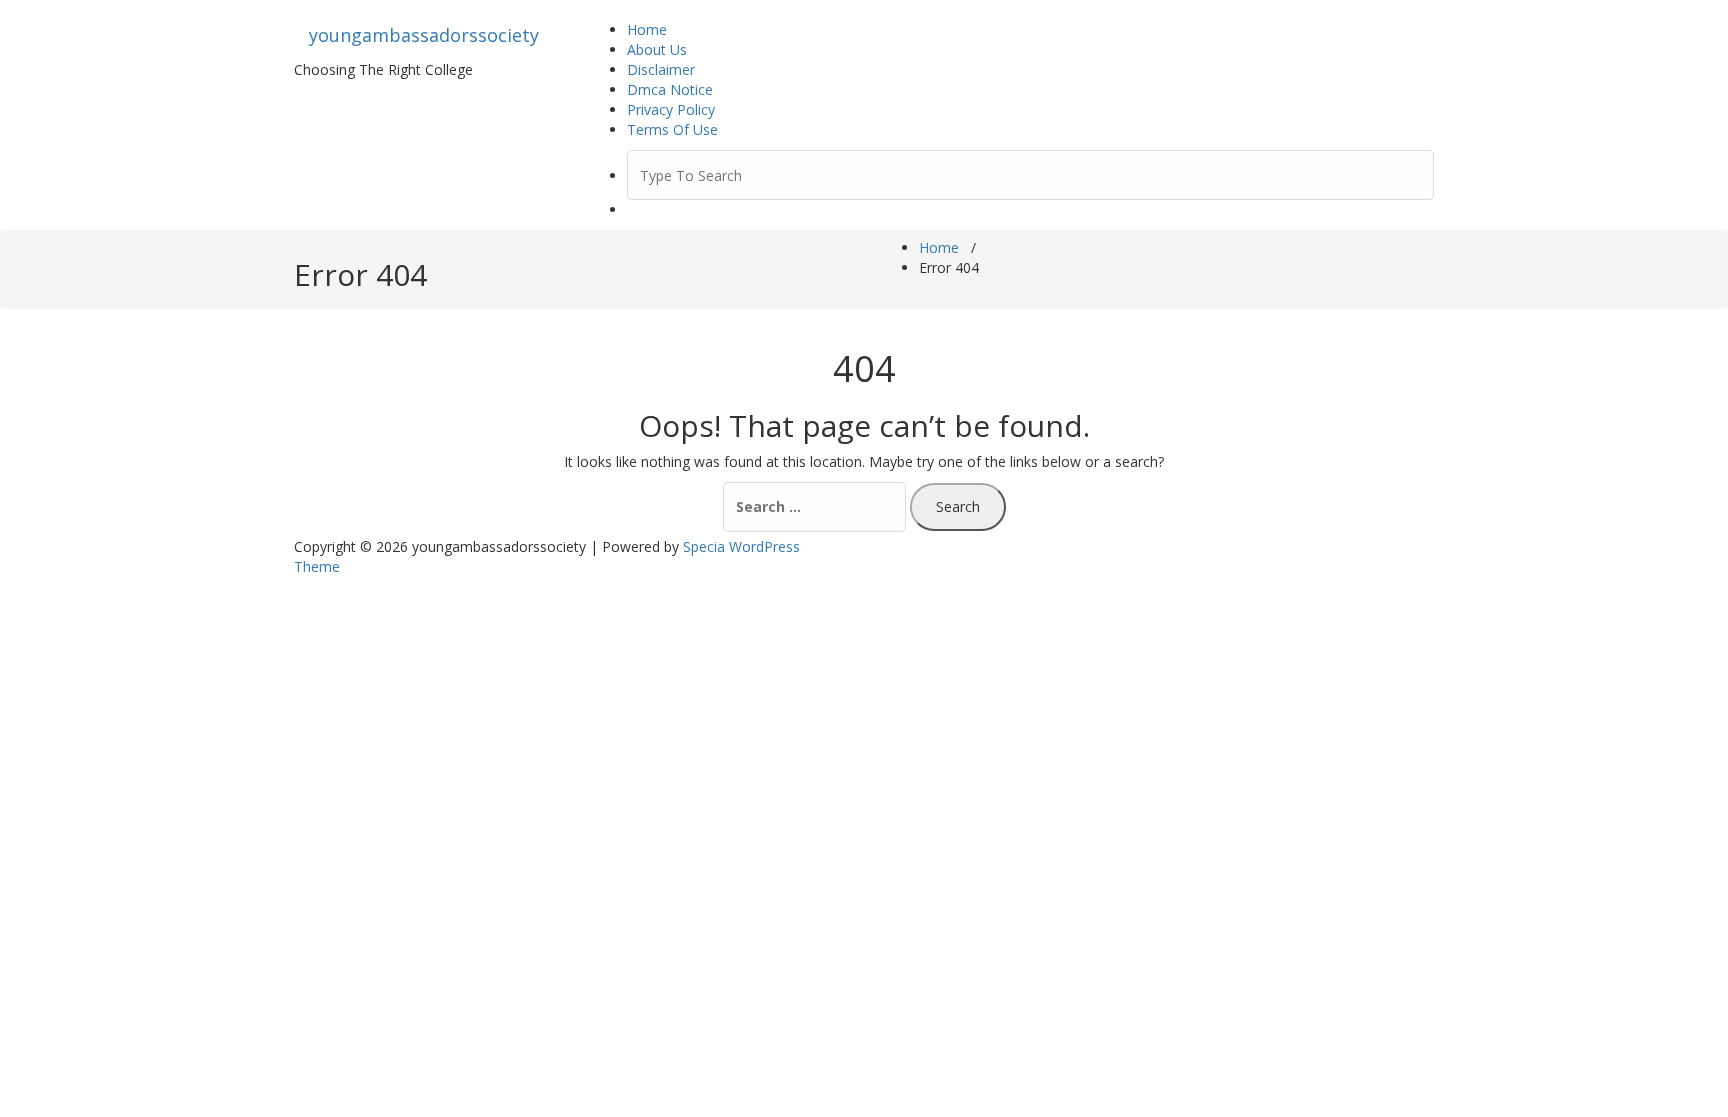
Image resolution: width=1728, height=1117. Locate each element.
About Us (657, 49)
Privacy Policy (671, 109)
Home (647, 29)
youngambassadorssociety (424, 35)
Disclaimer (661, 69)
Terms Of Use (672, 129)
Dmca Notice (670, 89)
